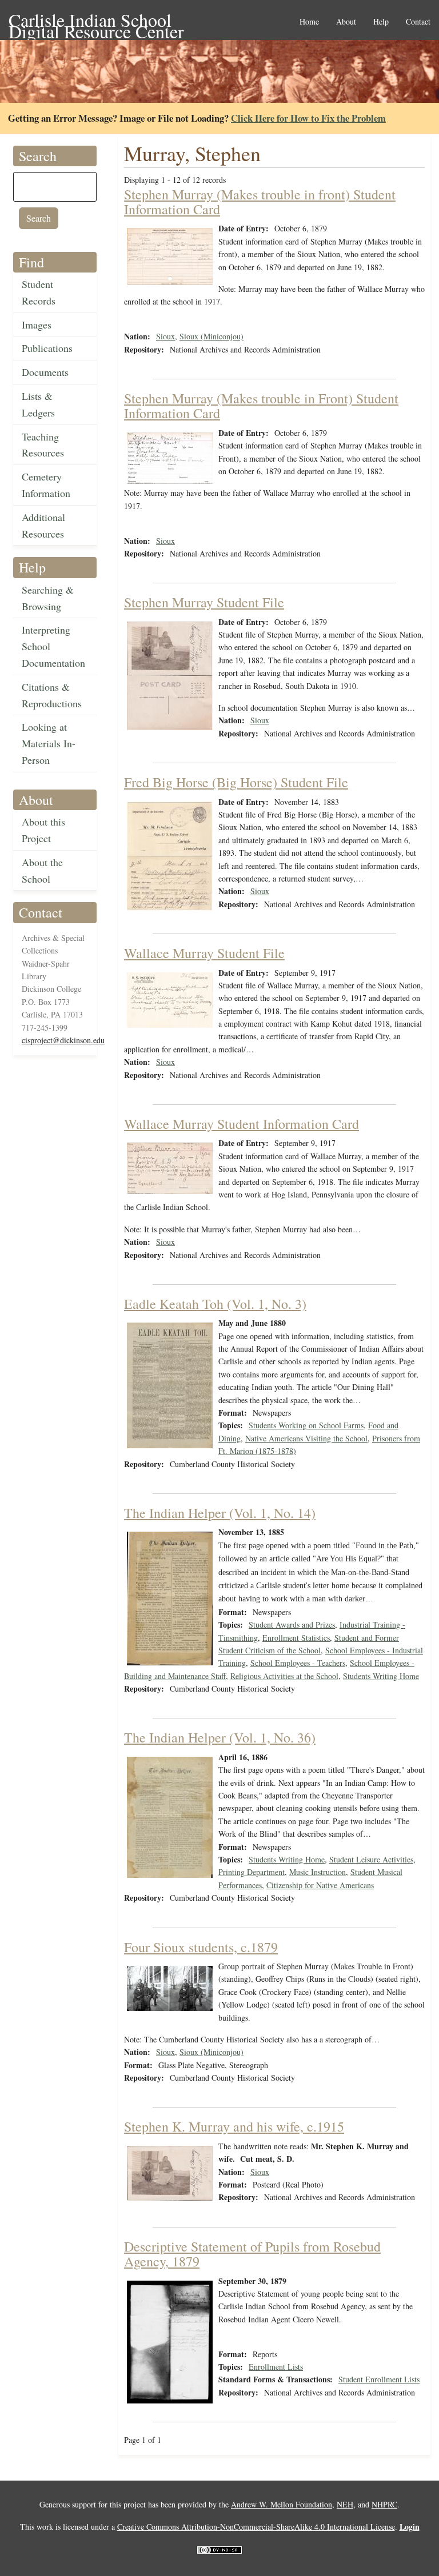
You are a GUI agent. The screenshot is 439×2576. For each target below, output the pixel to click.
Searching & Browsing (48, 598)
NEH (345, 2504)
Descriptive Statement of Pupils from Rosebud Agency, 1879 (252, 2254)
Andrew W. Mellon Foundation (282, 2504)
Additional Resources (43, 525)
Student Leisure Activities (371, 1859)
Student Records (39, 292)
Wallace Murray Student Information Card (242, 1124)
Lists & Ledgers (38, 404)
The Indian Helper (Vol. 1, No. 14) (220, 1513)
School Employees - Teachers (298, 1663)
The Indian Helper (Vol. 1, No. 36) (220, 1737)
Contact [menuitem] (418, 22)
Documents (45, 372)
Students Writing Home (381, 1676)
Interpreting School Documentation (53, 646)
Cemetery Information (46, 485)
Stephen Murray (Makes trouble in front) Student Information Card (260, 202)
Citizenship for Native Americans (320, 1885)
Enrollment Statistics (296, 1638)
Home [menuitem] (309, 22)
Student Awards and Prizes (292, 1624)
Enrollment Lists (276, 2367)
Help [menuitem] (381, 22)
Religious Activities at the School (284, 1676)
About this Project (43, 830)
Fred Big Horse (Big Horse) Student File (236, 782)
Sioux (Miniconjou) (211, 336)
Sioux (165, 336)
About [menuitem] (346, 22)
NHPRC (384, 2504)
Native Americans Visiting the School (306, 1438)
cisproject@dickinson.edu (63, 1040)
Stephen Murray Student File (204, 602)
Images (37, 324)
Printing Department (252, 1872)
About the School (42, 870)
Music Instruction (318, 1872)
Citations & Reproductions (52, 695)
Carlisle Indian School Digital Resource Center (96, 21)
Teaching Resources (43, 445)
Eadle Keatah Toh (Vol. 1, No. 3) (215, 1304)
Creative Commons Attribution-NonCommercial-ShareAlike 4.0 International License (256, 2527)
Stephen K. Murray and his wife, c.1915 (234, 2126)
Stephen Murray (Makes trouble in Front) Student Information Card (261, 406)
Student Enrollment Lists (379, 2379)
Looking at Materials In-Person (49, 743)
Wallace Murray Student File (204, 953)
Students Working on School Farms (306, 1425)
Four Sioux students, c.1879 (201, 1947)
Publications (47, 348)
